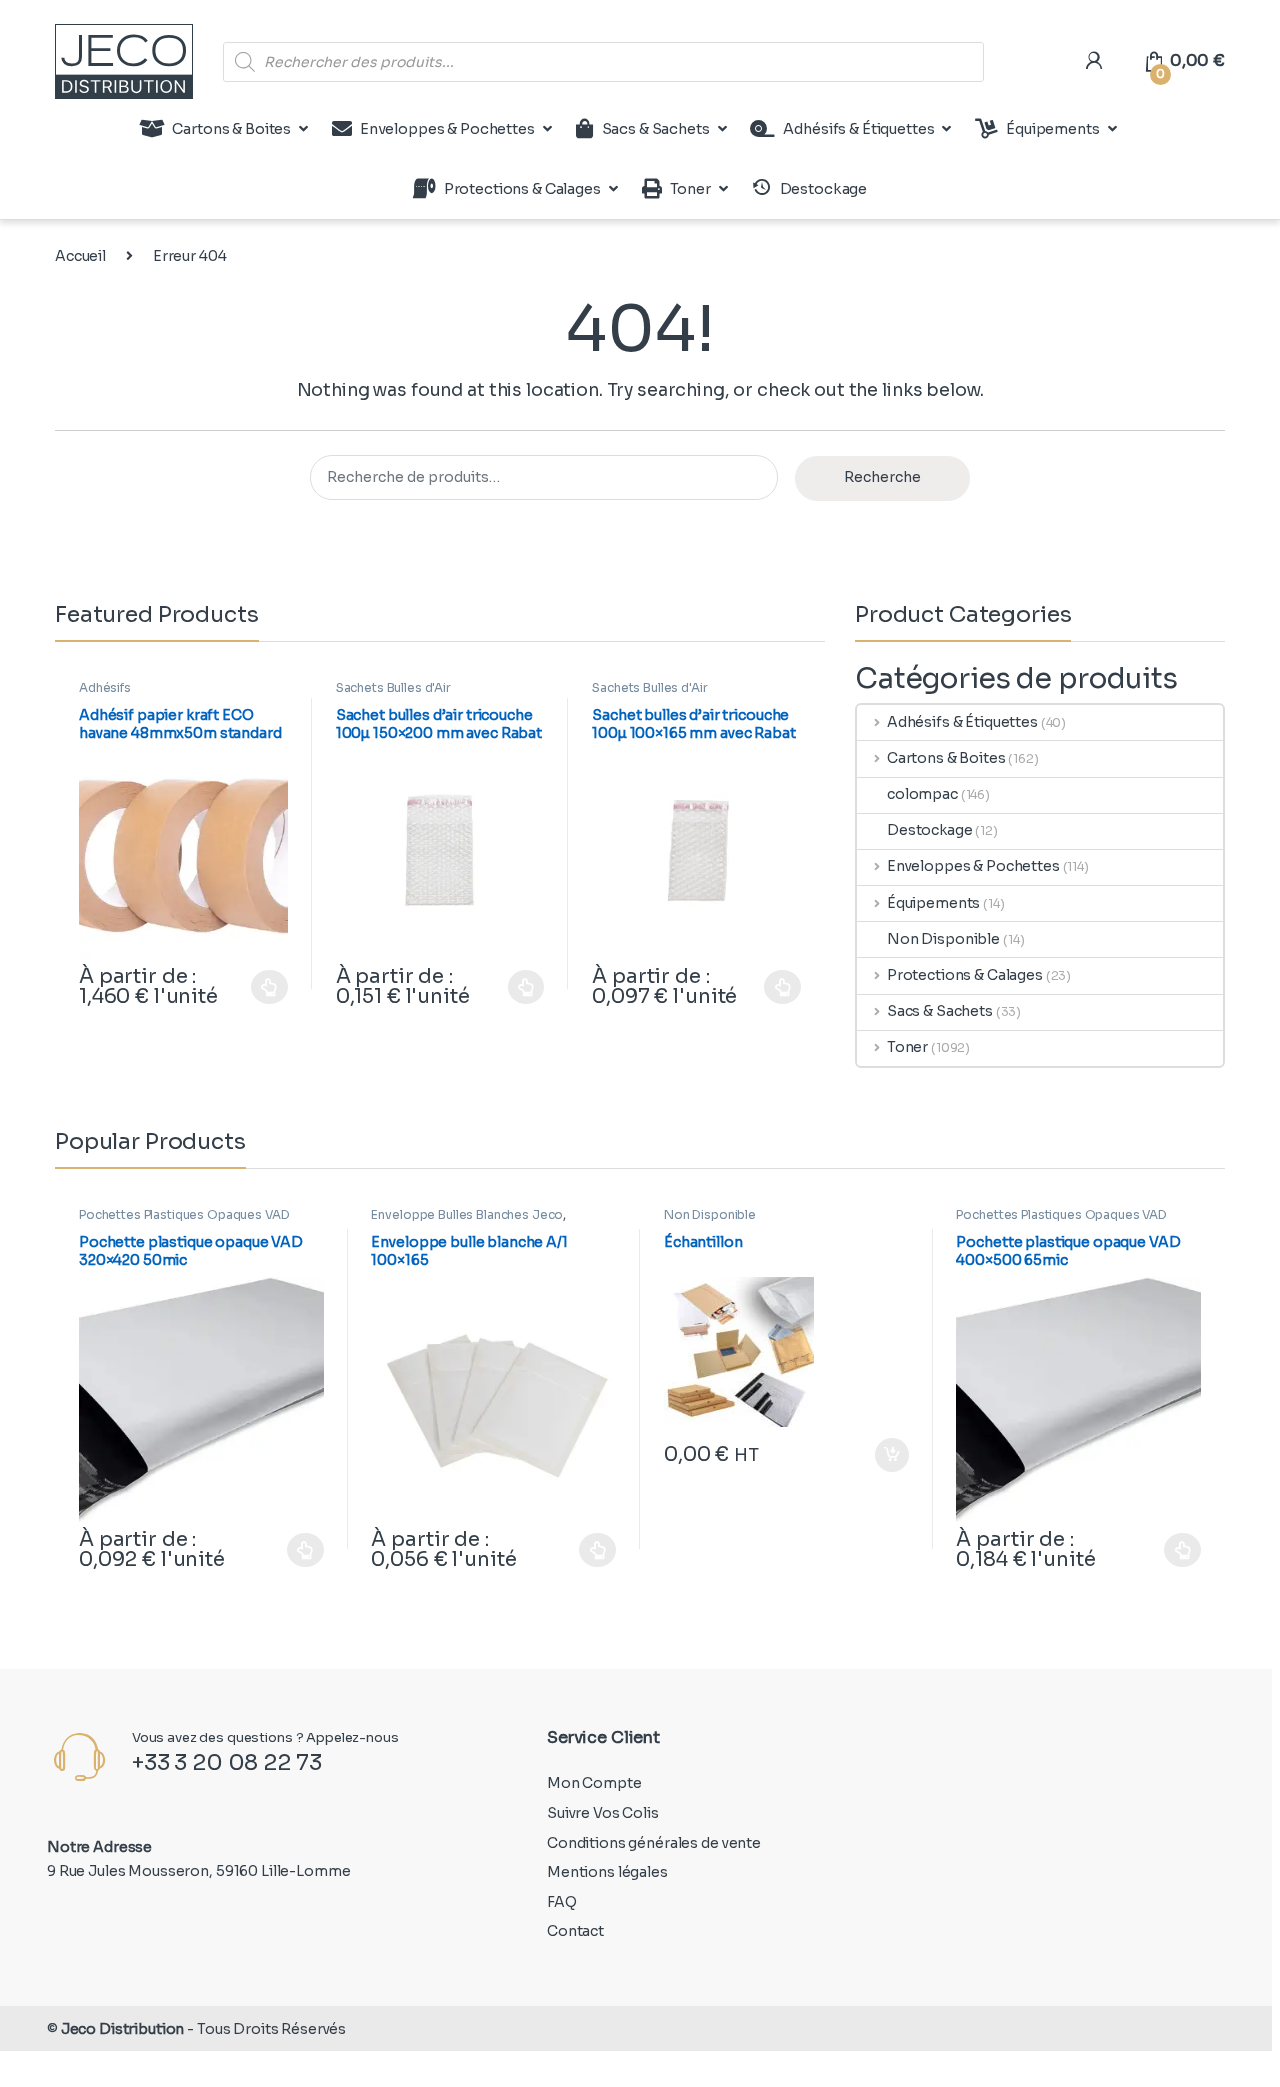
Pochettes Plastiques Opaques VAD (184, 1214)
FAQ (562, 1902)
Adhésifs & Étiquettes (858, 129)
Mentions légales (607, 1872)
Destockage (930, 830)
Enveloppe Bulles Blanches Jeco (467, 1214)
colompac (922, 794)
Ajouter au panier (881, 1455)
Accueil (80, 256)
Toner (690, 189)
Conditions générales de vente (654, 1843)
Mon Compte (594, 1783)
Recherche (882, 477)
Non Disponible (943, 939)
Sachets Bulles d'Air (393, 687)
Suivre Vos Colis (603, 1813)
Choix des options (260, 987)
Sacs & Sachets (656, 129)
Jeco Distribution (123, 2029)
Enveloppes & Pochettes (447, 129)
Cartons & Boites (231, 129)
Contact (575, 1931)
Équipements (1052, 129)
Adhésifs (105, 687)
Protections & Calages (522, 189)
